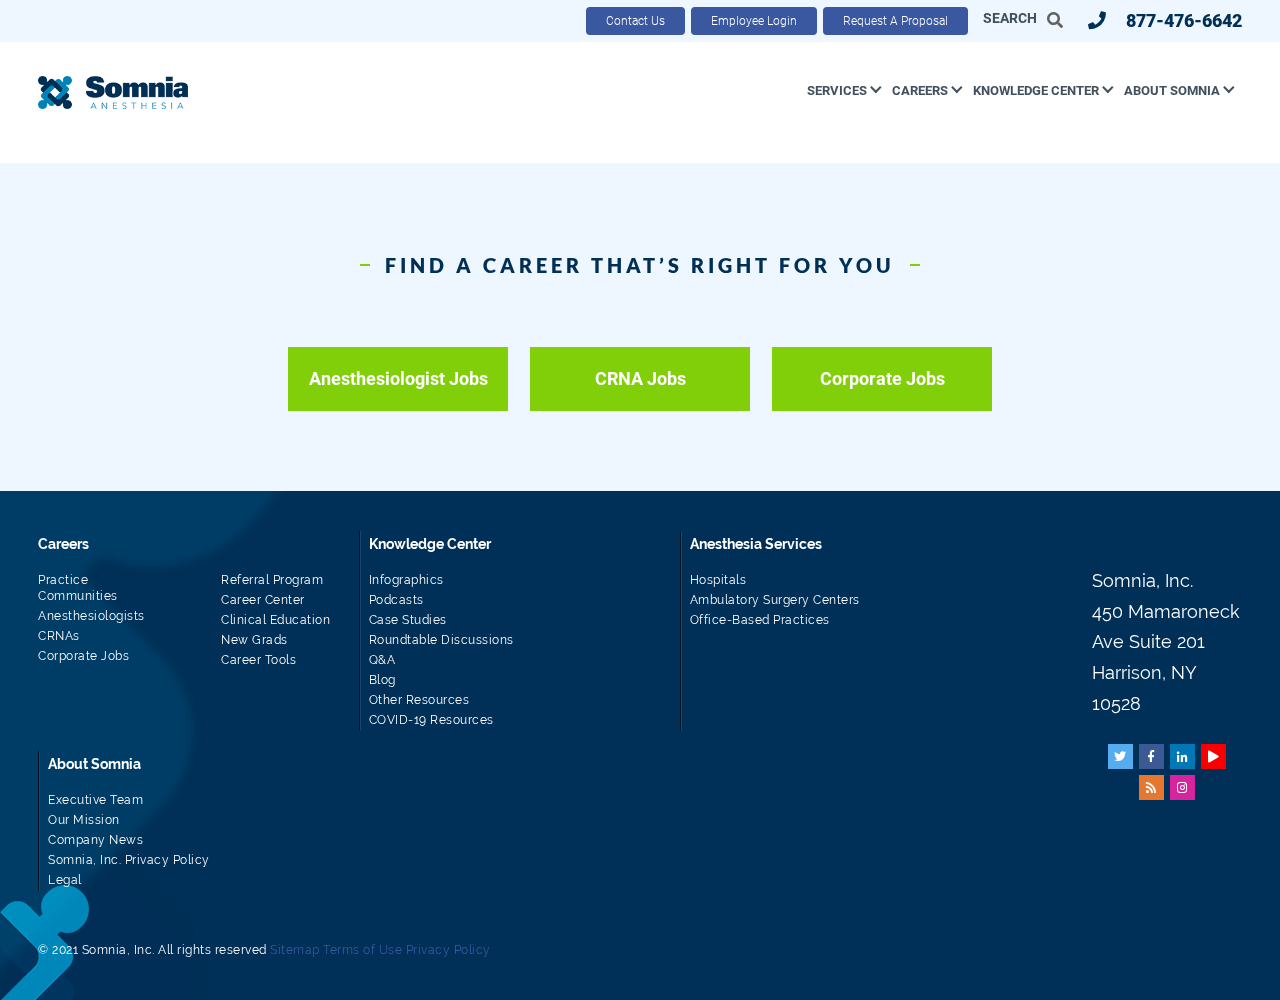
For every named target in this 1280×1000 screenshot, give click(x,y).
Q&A (382, 660)
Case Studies (408, 620)
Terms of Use (362, 950)
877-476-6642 (1184, 20)
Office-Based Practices (760, 620)
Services (837, 90)
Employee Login (754, 21)
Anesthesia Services (756, 544)
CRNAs (59, 636)
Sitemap (295, 950)
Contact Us (635, 21)
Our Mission (84, 820)
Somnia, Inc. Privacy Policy (129, 860)
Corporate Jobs (882, 378)
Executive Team (95, 800)
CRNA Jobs (640, 378)
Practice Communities (78, 588)
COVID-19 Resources (431, 720)
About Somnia (1172, 90)
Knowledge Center (1036, 90)
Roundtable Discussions (441, 640)
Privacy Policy (448, 950)
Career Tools (258, 660)
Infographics (406, 580)
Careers (920, 90)
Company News (95, 840)
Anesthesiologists (91, 616)
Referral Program (272, 580)
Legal (65, 880)
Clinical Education (275, 620)
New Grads (254, 640)
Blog (382, 680)
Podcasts (396, 600)
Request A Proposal (895, 21)
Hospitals (718, 580)
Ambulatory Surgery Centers (775, 600)
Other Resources (419, 700)
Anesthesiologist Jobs (398, 378)
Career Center (263, 600)
